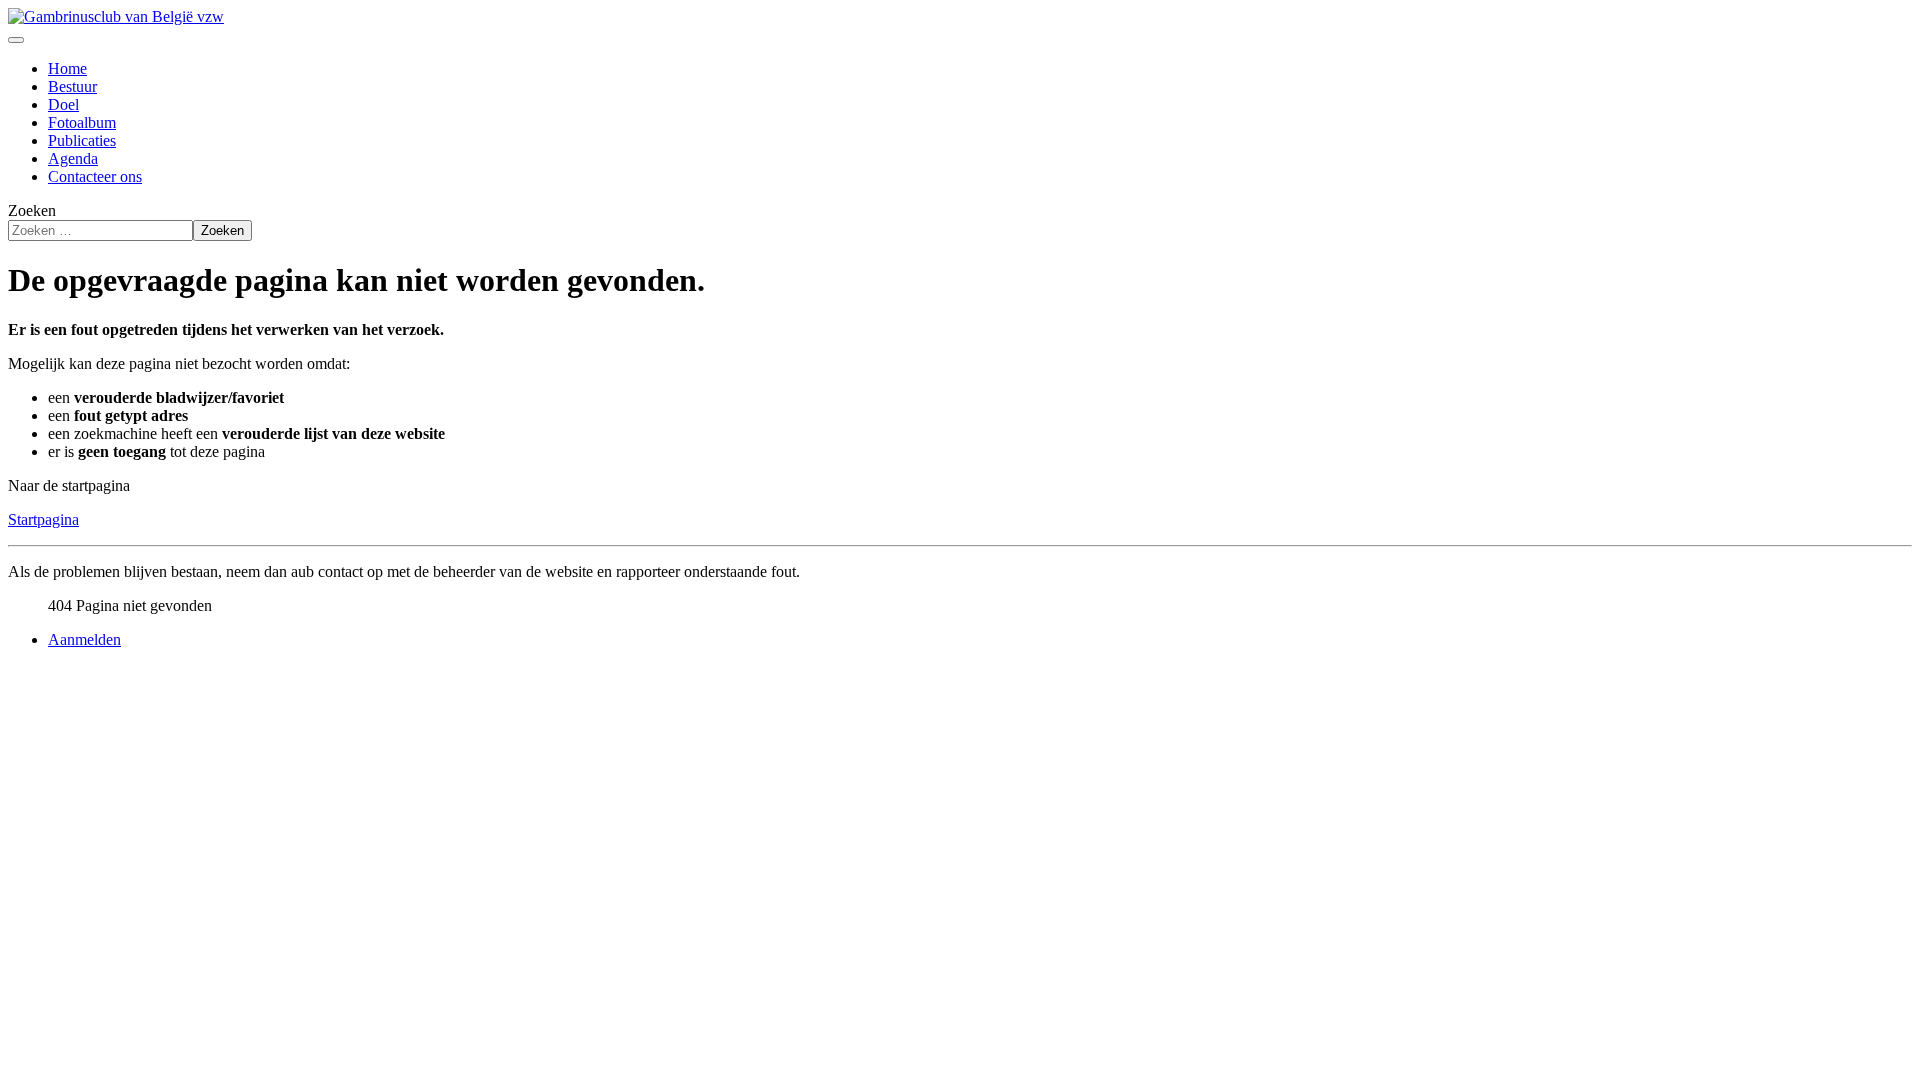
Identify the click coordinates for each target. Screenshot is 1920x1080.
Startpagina (43, 519)
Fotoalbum (82, 122)
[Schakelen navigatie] (16, 40)
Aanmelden (84, 639)
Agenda (73, 158)
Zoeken (32, 210)
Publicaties (82, 140)
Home (67, 68)
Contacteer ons (95, 176)
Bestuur (72, 86)
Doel (63, 104)
